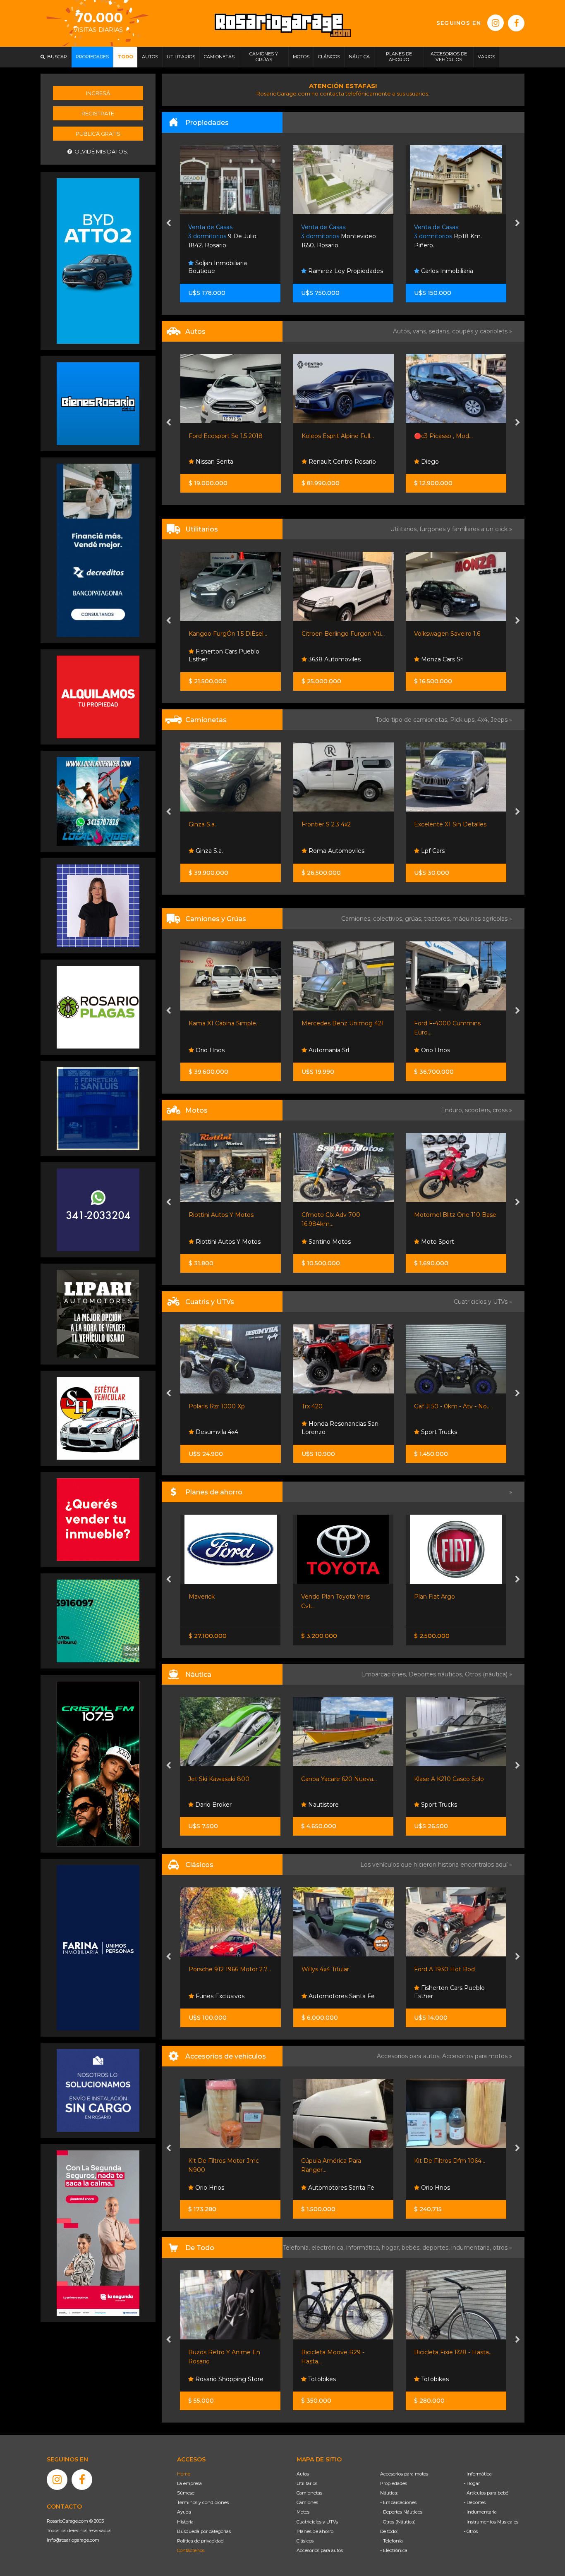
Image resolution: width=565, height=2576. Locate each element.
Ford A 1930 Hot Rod (332, 1969)
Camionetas (309, 2493)
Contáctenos (191, 2550)
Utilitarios (307, 2483)
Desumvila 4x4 (216, 1432)
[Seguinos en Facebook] (516, 23)
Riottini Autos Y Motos (221, 1215)
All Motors (435, 2379)
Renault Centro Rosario (341, 462)
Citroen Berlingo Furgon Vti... (343, 634)
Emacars (433, 1996)
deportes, (437, 2248)
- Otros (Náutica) (398, 2522)
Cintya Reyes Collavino (453, 271)
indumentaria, (472, 2248)
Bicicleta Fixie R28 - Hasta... (341, 2352)
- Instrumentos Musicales (491, 2522)
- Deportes (475, 2502)
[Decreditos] (98, 550)
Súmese (186, 2493)
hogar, (392, 2248)
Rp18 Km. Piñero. (335, 236)
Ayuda (184, 2512)
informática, (364, 2248)
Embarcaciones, (385, 1674)
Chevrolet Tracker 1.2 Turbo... (455, 1597)
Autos (303, 2474)
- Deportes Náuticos (401, 2512)
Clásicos (305, 2541)
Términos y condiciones (203, 2502)
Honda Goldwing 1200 (446, 1969)
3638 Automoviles (334, 659)
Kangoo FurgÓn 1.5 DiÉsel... (228, 634)
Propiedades (394, 2483)
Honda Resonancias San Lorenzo (340, 1428)
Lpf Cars (432, 851)
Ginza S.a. (202, 824)
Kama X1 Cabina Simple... (224, 1023)
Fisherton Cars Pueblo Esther (224, 656)
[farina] (98, 1947)
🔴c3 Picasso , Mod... (443, 436)
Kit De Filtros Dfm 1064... (337, 2161)
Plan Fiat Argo (322, 1597)
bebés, (412, 2248)
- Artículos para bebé (486, 2493)
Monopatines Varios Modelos (456, 2352)
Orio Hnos (209, 1050)
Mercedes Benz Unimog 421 (343, 1023)
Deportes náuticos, (437, 1674)
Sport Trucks (438, 1432)
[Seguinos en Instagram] (496, 23)
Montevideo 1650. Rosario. (226, 236)
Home (184, 2474)
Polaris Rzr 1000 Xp (217, 1406)
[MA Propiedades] (98, 1519)
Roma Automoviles (336, 851)
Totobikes (209, 2379)
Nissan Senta (214, 462)
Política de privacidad (200, 2541)
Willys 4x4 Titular (212, 1969)
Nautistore (210, 1805)
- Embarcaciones (398, 2502)
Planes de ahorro (315, 2531)
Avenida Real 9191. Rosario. (453, 236)
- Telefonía (391, 2541)
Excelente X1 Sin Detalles (450, 824)
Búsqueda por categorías (204, 2531)
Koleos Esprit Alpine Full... (338, 436)
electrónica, (329, 2248)
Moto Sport (437, 1242)
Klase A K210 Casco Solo (336, 1779)
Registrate (98, 113)
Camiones (307, 2502)
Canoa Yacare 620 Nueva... (226, 1779)
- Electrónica (394, 2550)
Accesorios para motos (475, 2056)
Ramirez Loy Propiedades (232, 271)
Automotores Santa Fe (228, 1996)
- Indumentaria (480, 2512)
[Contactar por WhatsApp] (98, 403)
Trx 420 (312, 1406)
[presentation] (169, 224)
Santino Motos (329, 1242)
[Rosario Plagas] (98, 1007)
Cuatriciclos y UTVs (317, 2522)
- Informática (478, 2474)
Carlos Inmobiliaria (334, 271)
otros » (502, 2248)
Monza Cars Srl (442, 659)
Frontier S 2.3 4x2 (326, 824)
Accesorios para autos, (409, 2056)
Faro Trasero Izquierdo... (448, 2161)
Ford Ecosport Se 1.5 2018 (226, 436)
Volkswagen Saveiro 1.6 (447, 634)
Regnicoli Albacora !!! (443, 1779)
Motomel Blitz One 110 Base (455, 1215)
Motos (303, 2512)
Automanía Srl (328, 1050)
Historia (185, 2522)
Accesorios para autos (320, 2550)
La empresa (189, 2483)
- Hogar (472, 2483)
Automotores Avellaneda (456, 1614)
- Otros (471, 2531)
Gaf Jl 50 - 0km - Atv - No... (452, 1406)
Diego (429, 462)
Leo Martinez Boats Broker (446, 1800)
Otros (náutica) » (488, 1674)
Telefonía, (297, 2248)
